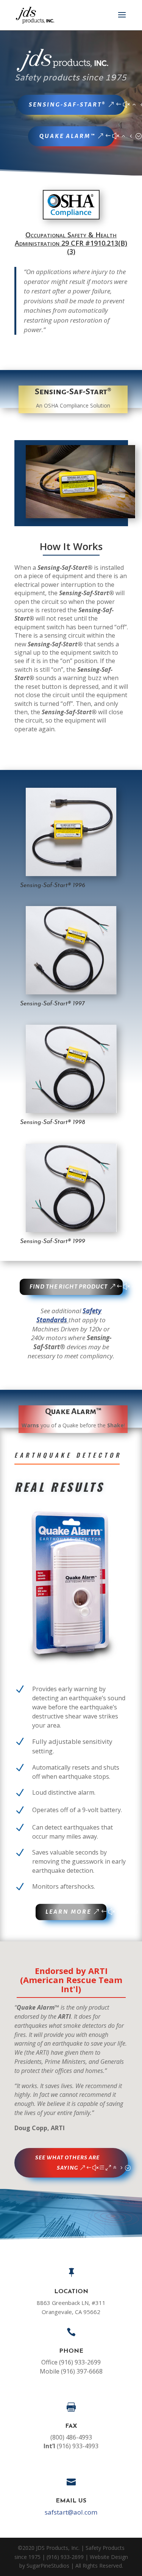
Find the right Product (69, 1286)
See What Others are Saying (67, 2163)
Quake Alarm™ (67, 136)
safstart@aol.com (71, 2512)
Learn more (68, 1912)
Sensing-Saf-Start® (67, 104)
